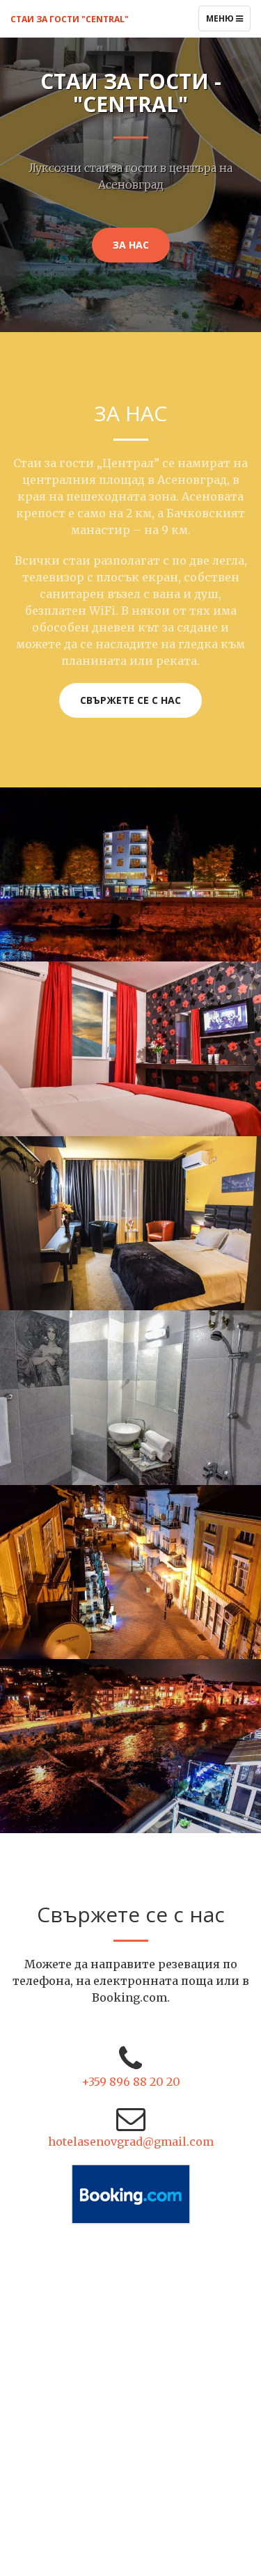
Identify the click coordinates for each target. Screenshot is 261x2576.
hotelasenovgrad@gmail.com (131, 2142)
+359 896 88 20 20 (131, 2082)
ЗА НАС (131, 245)
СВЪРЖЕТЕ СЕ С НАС (130, 700)
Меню (228, 22)
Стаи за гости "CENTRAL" (70, 19)
